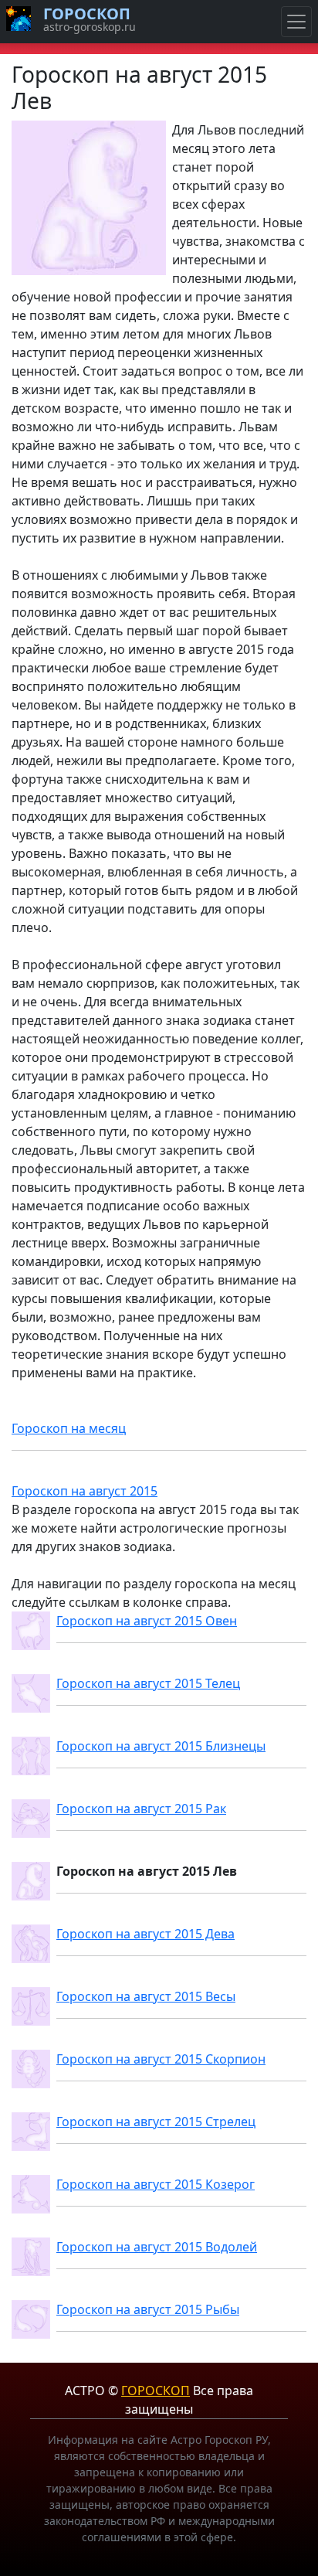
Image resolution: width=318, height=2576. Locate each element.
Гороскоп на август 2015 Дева (145, 1934)
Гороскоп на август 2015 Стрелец (156, 2122)
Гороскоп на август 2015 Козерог (156, 2184)
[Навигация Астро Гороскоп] (296, 22)
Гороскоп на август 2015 (85, 1491)
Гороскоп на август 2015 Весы (146, 1996)
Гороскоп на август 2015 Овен (147, 1621)
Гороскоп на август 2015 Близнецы (161, 1746)
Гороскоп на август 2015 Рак (141, 1809)
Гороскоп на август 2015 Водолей (157, 2247)
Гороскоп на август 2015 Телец (148, 1683)
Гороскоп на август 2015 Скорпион (161, 2059)
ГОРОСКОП (156, 2391)
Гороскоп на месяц (69, 1428)
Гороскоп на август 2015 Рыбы (148, 2309)
